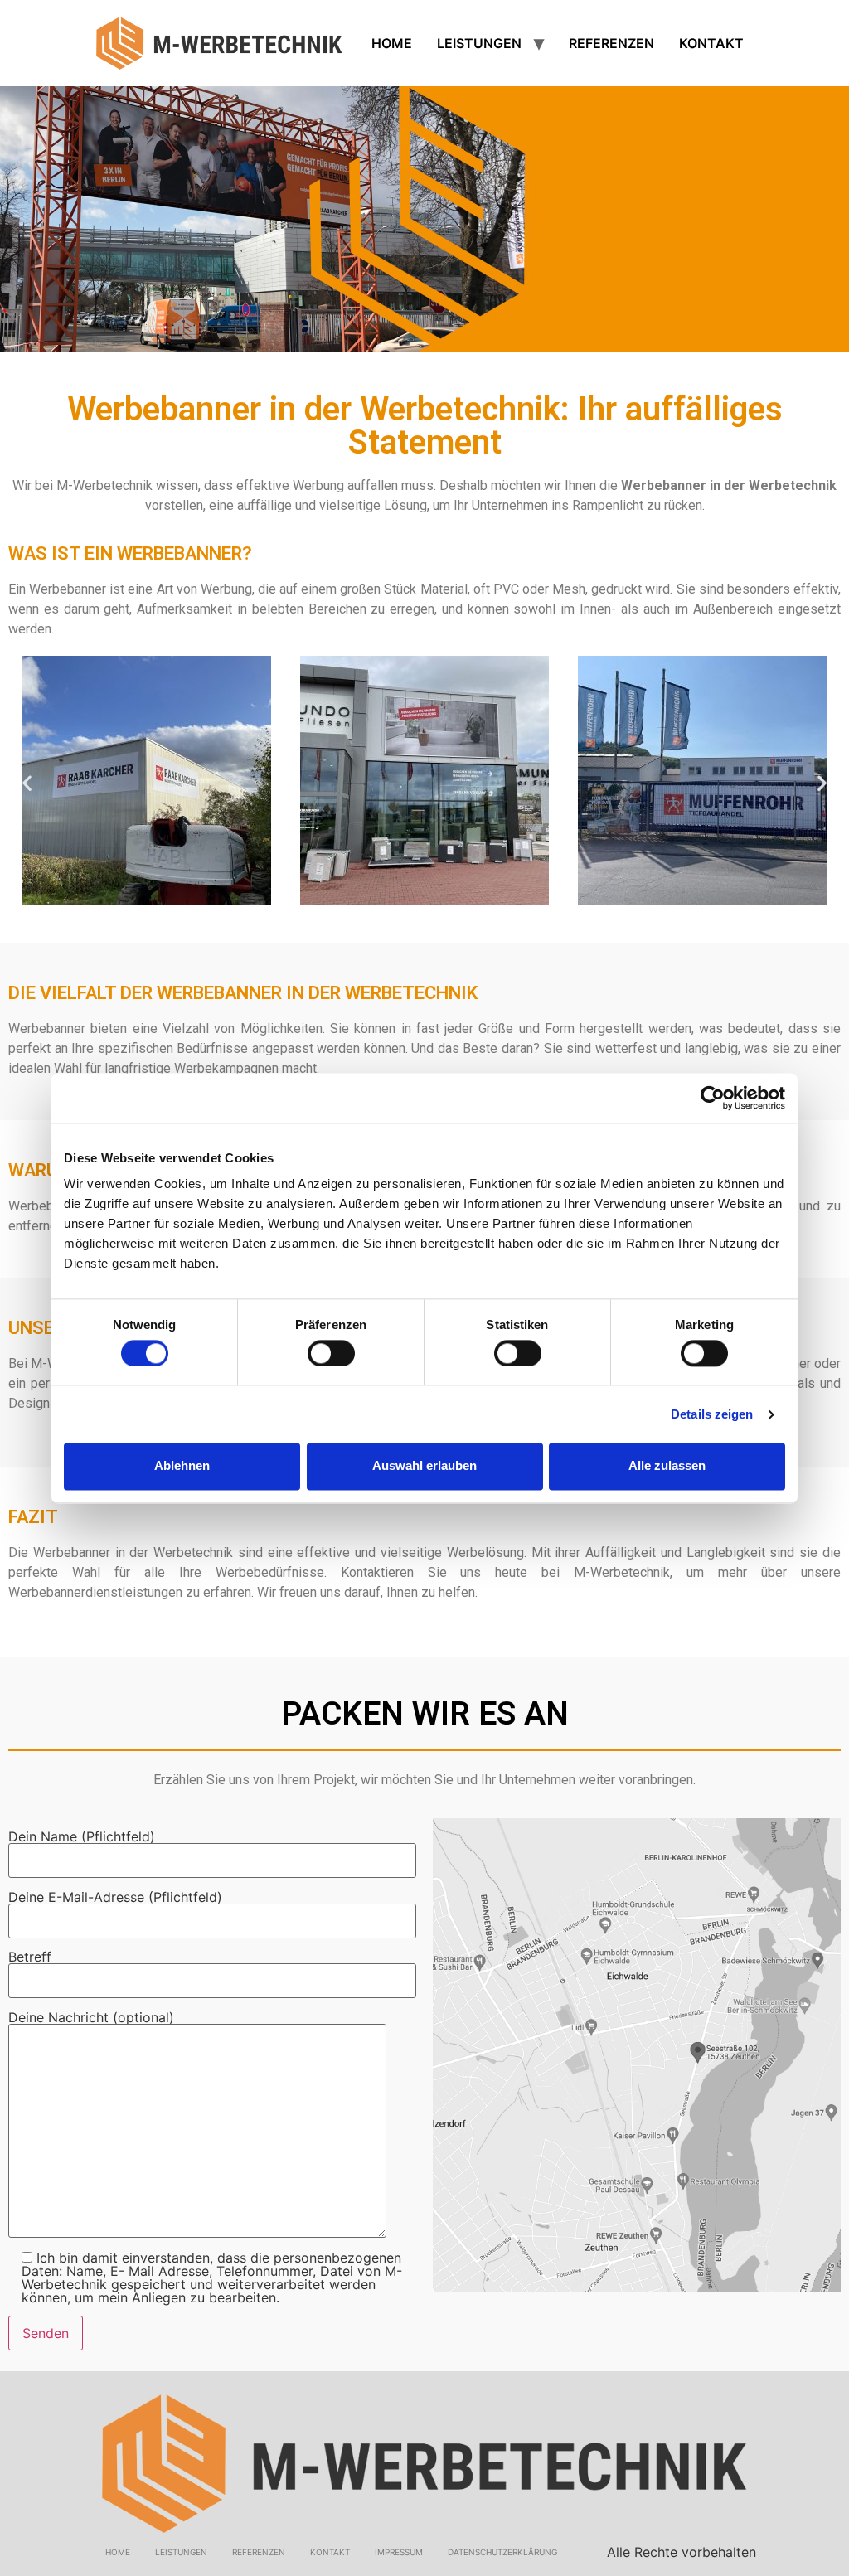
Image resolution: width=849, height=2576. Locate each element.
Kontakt (711, 43)
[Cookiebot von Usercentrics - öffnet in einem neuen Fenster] (713, 1098)
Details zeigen (712, 1414)
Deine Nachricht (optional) (91, 2018)
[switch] (331, 1353)
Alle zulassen (667, 1466)
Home (392, 43)
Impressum (399, 2552)
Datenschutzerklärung (502, 2552)
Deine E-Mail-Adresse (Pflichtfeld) (115, 1898)
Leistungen (479, 43)
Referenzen (611, 43)
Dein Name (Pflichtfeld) (82, 1837)
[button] (27, 782)
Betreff (30, 1957)
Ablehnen (182, 1466)
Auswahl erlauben (424, 1466)
